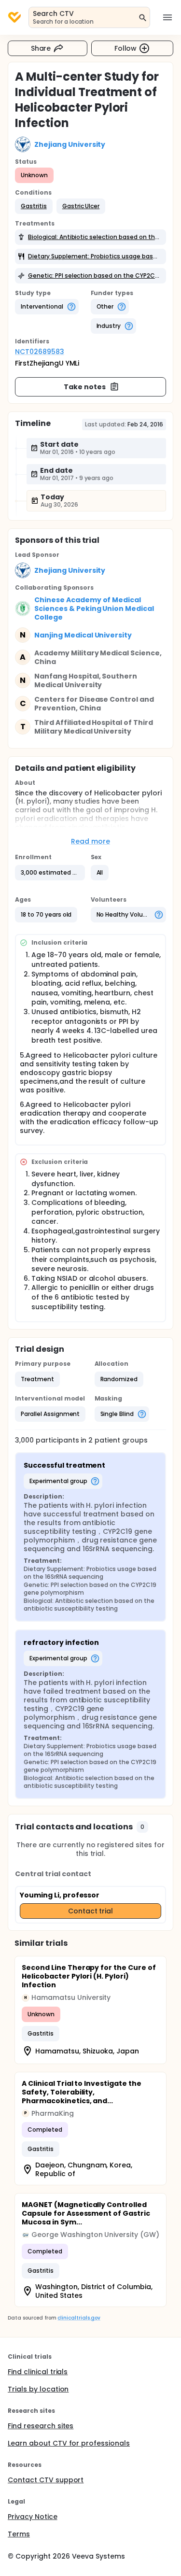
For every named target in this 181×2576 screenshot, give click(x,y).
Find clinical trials (38, 2372)
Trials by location (38, 2389)
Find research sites (41, 2426)
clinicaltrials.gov (79, 2318)
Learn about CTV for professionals (69, 2443)
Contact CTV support (46, 2480)
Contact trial (91, 1911)
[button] (34, 206)
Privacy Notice (33, 2517)
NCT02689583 (40, 352)
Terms (19, 2534)
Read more (90, 841)
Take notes (85, 387)
